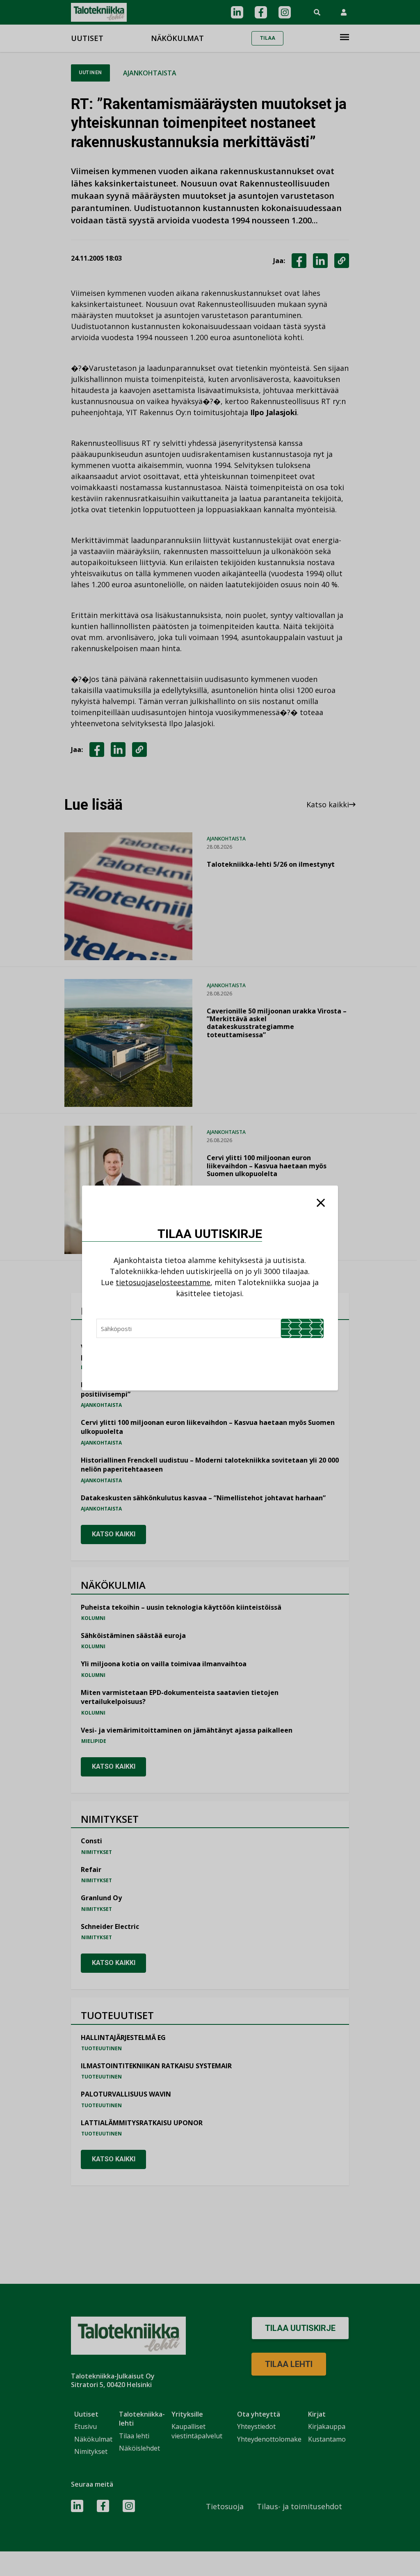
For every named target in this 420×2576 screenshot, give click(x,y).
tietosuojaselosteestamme (163, 1282)
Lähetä (302, 1328)
